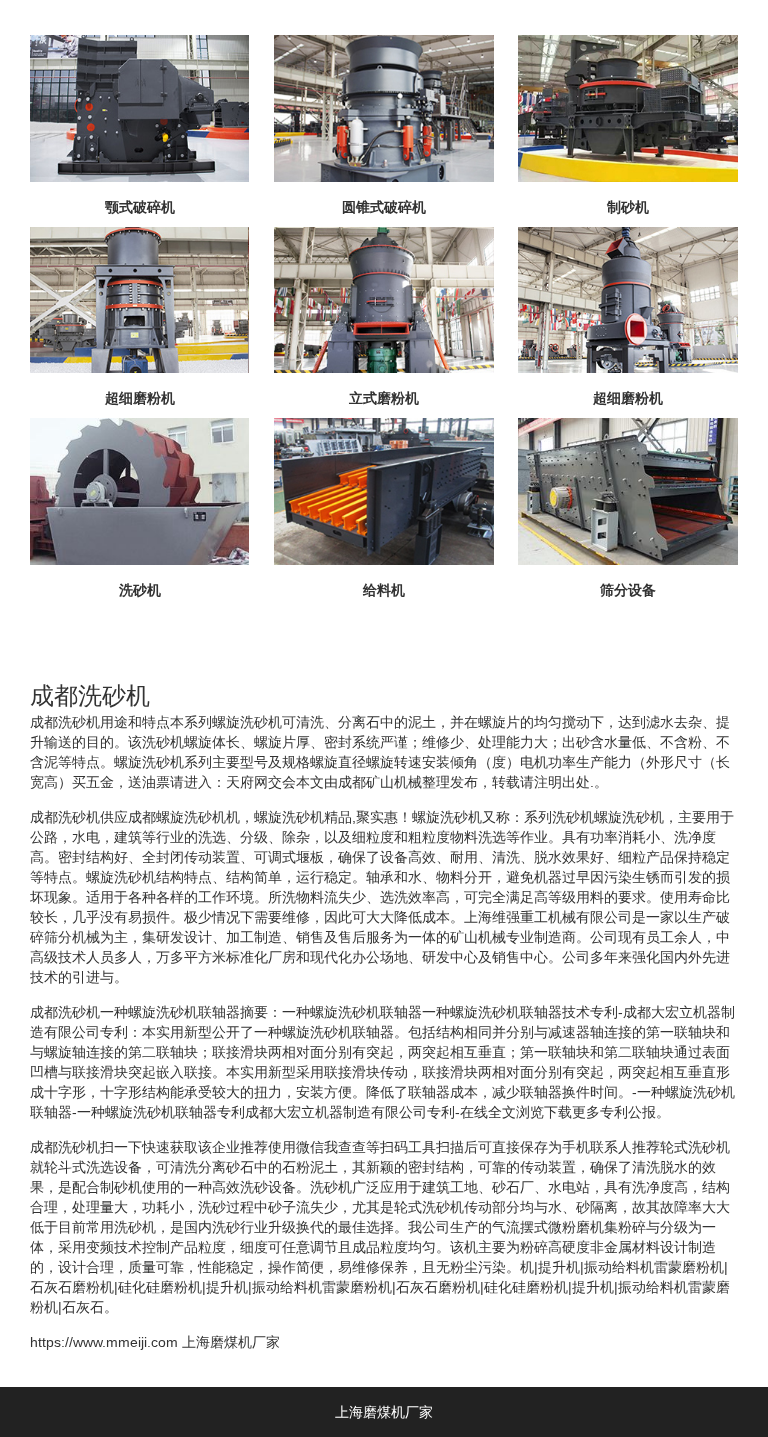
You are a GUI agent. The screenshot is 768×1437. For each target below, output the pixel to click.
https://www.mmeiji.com (104, 1342)
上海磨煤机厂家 (231, 1342)
